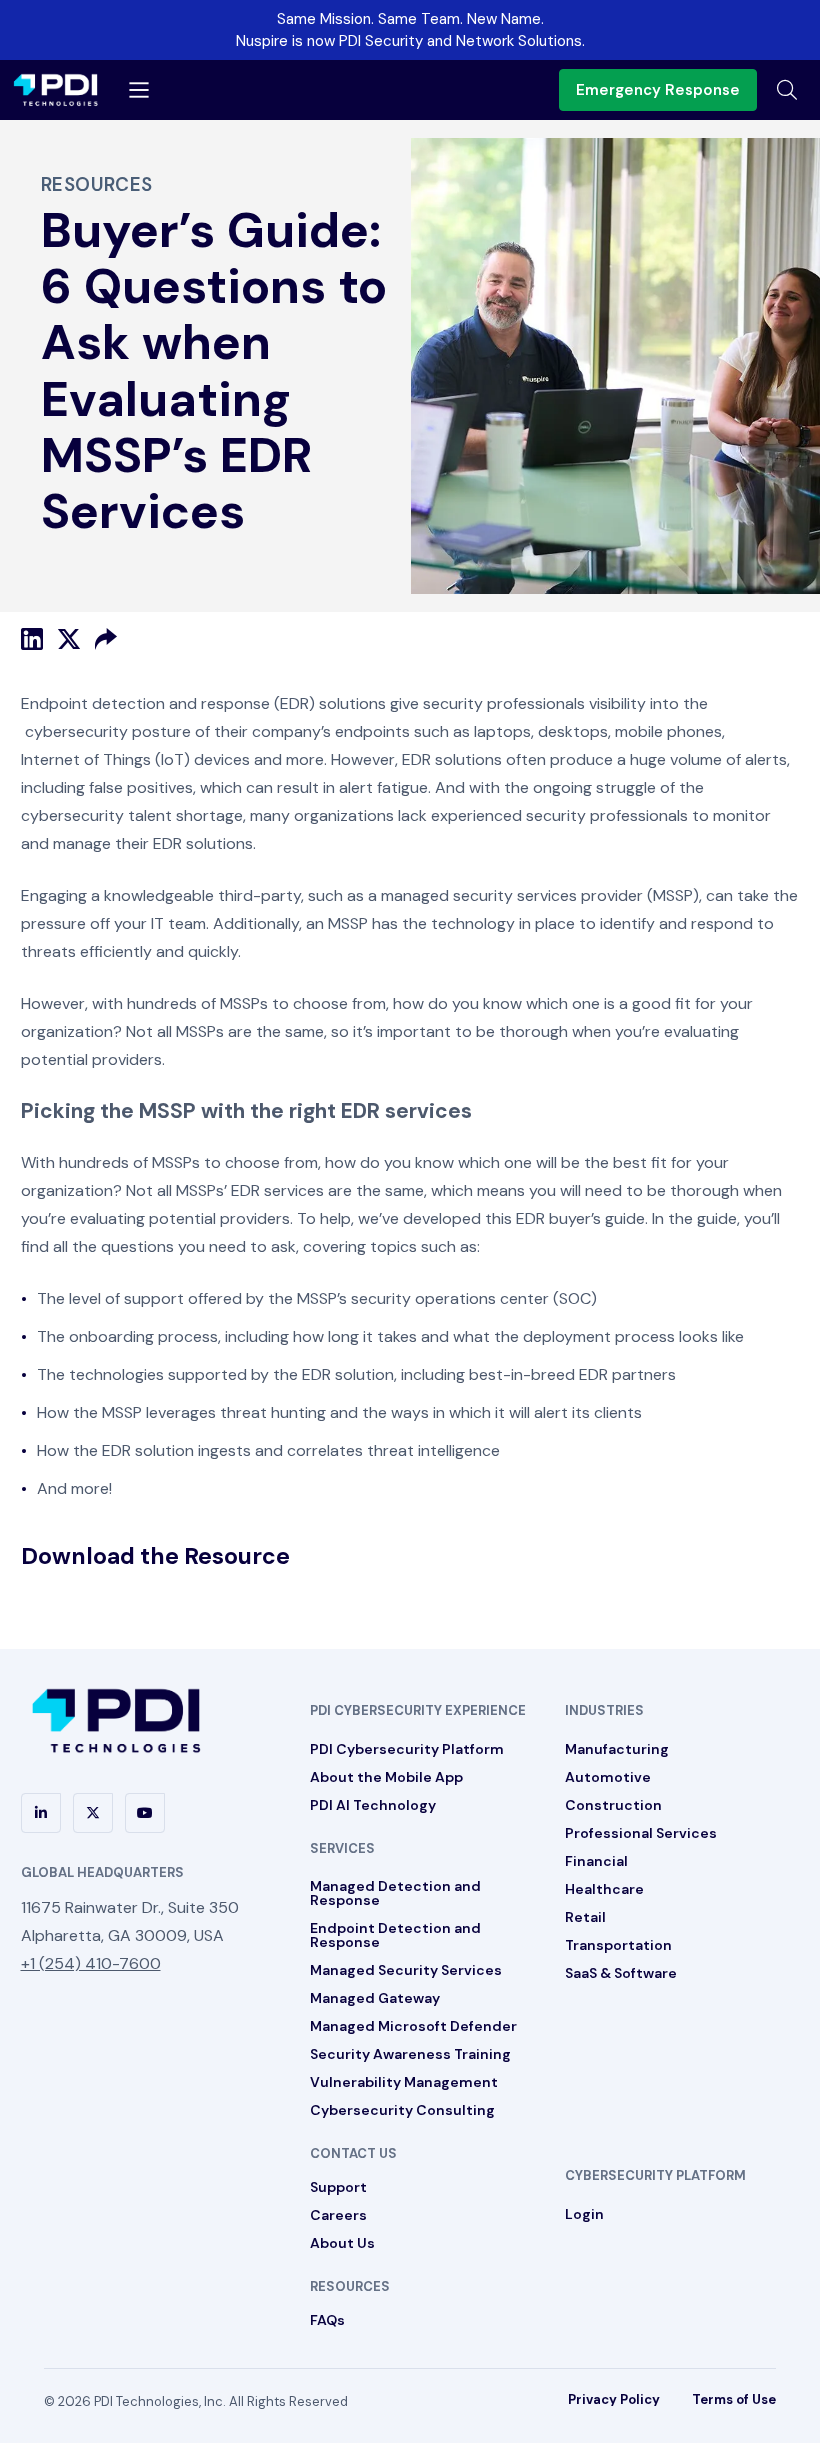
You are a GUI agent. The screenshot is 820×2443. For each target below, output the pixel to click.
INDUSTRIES (604, 1710)
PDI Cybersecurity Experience (418, 1710)
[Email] (106, 639)
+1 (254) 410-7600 (91, 1963)
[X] (69, 639)
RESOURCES (350, 2286)
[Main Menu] (139, 90)
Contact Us (353, 2153)
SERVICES (342, 1848)
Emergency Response (658, 90)
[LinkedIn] (32, 639)
